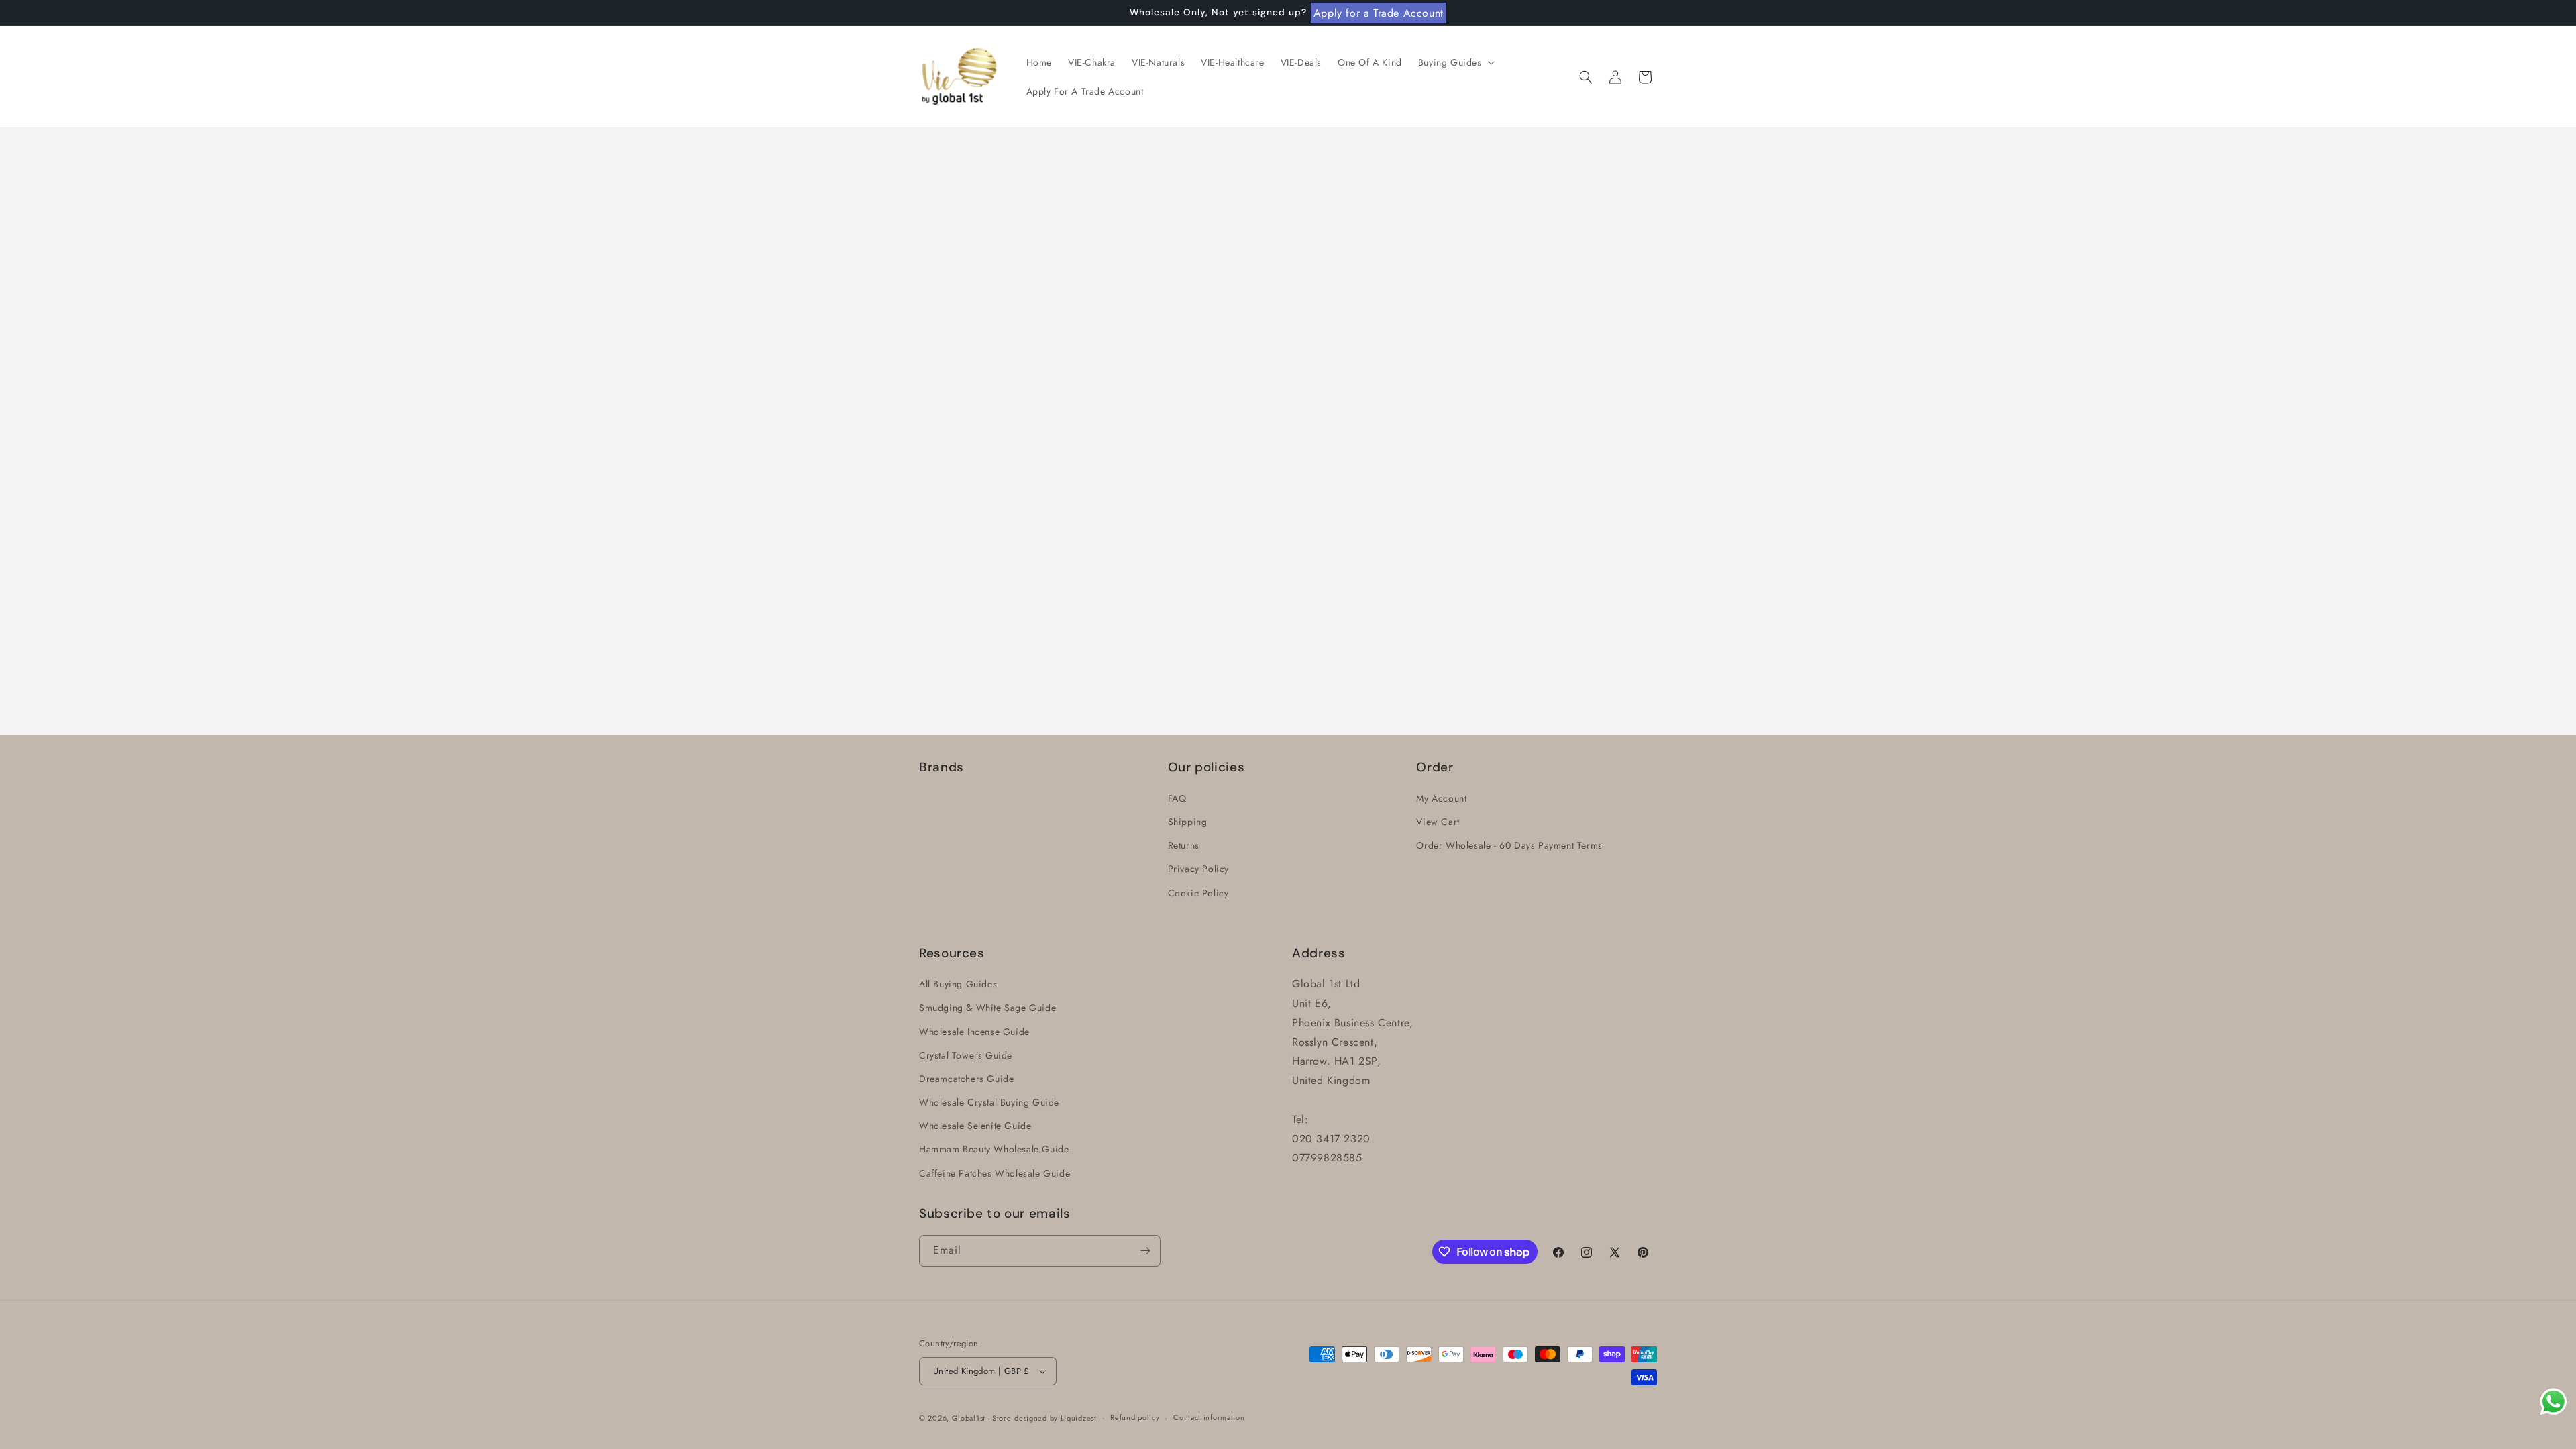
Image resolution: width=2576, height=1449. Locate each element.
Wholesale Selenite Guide (975, 1126)
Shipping (1188, 822)
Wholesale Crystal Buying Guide (989, 1102)
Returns (1184, 845)
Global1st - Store (982, 1418)
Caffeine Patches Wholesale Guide (995, 1173)
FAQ (1177, 798)
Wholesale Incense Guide (974, 1032)
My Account (1441, 798)
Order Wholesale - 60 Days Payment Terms (1509, 845)
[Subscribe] (1145, 1251)
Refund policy (1135, 1417)
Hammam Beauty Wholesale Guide (994, 1149)
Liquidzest (1079, 1418)
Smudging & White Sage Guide (987, 1008)
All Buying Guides (958, 984)
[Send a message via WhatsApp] (2554, 1402)
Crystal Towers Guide (966, 1055)
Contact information (1209, 1417)
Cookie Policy (1198, 893)
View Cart (1438, 822)
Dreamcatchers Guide (966, 1079)
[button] (1455, 62)
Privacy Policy (1198, 869)
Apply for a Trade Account (1379, 13)
